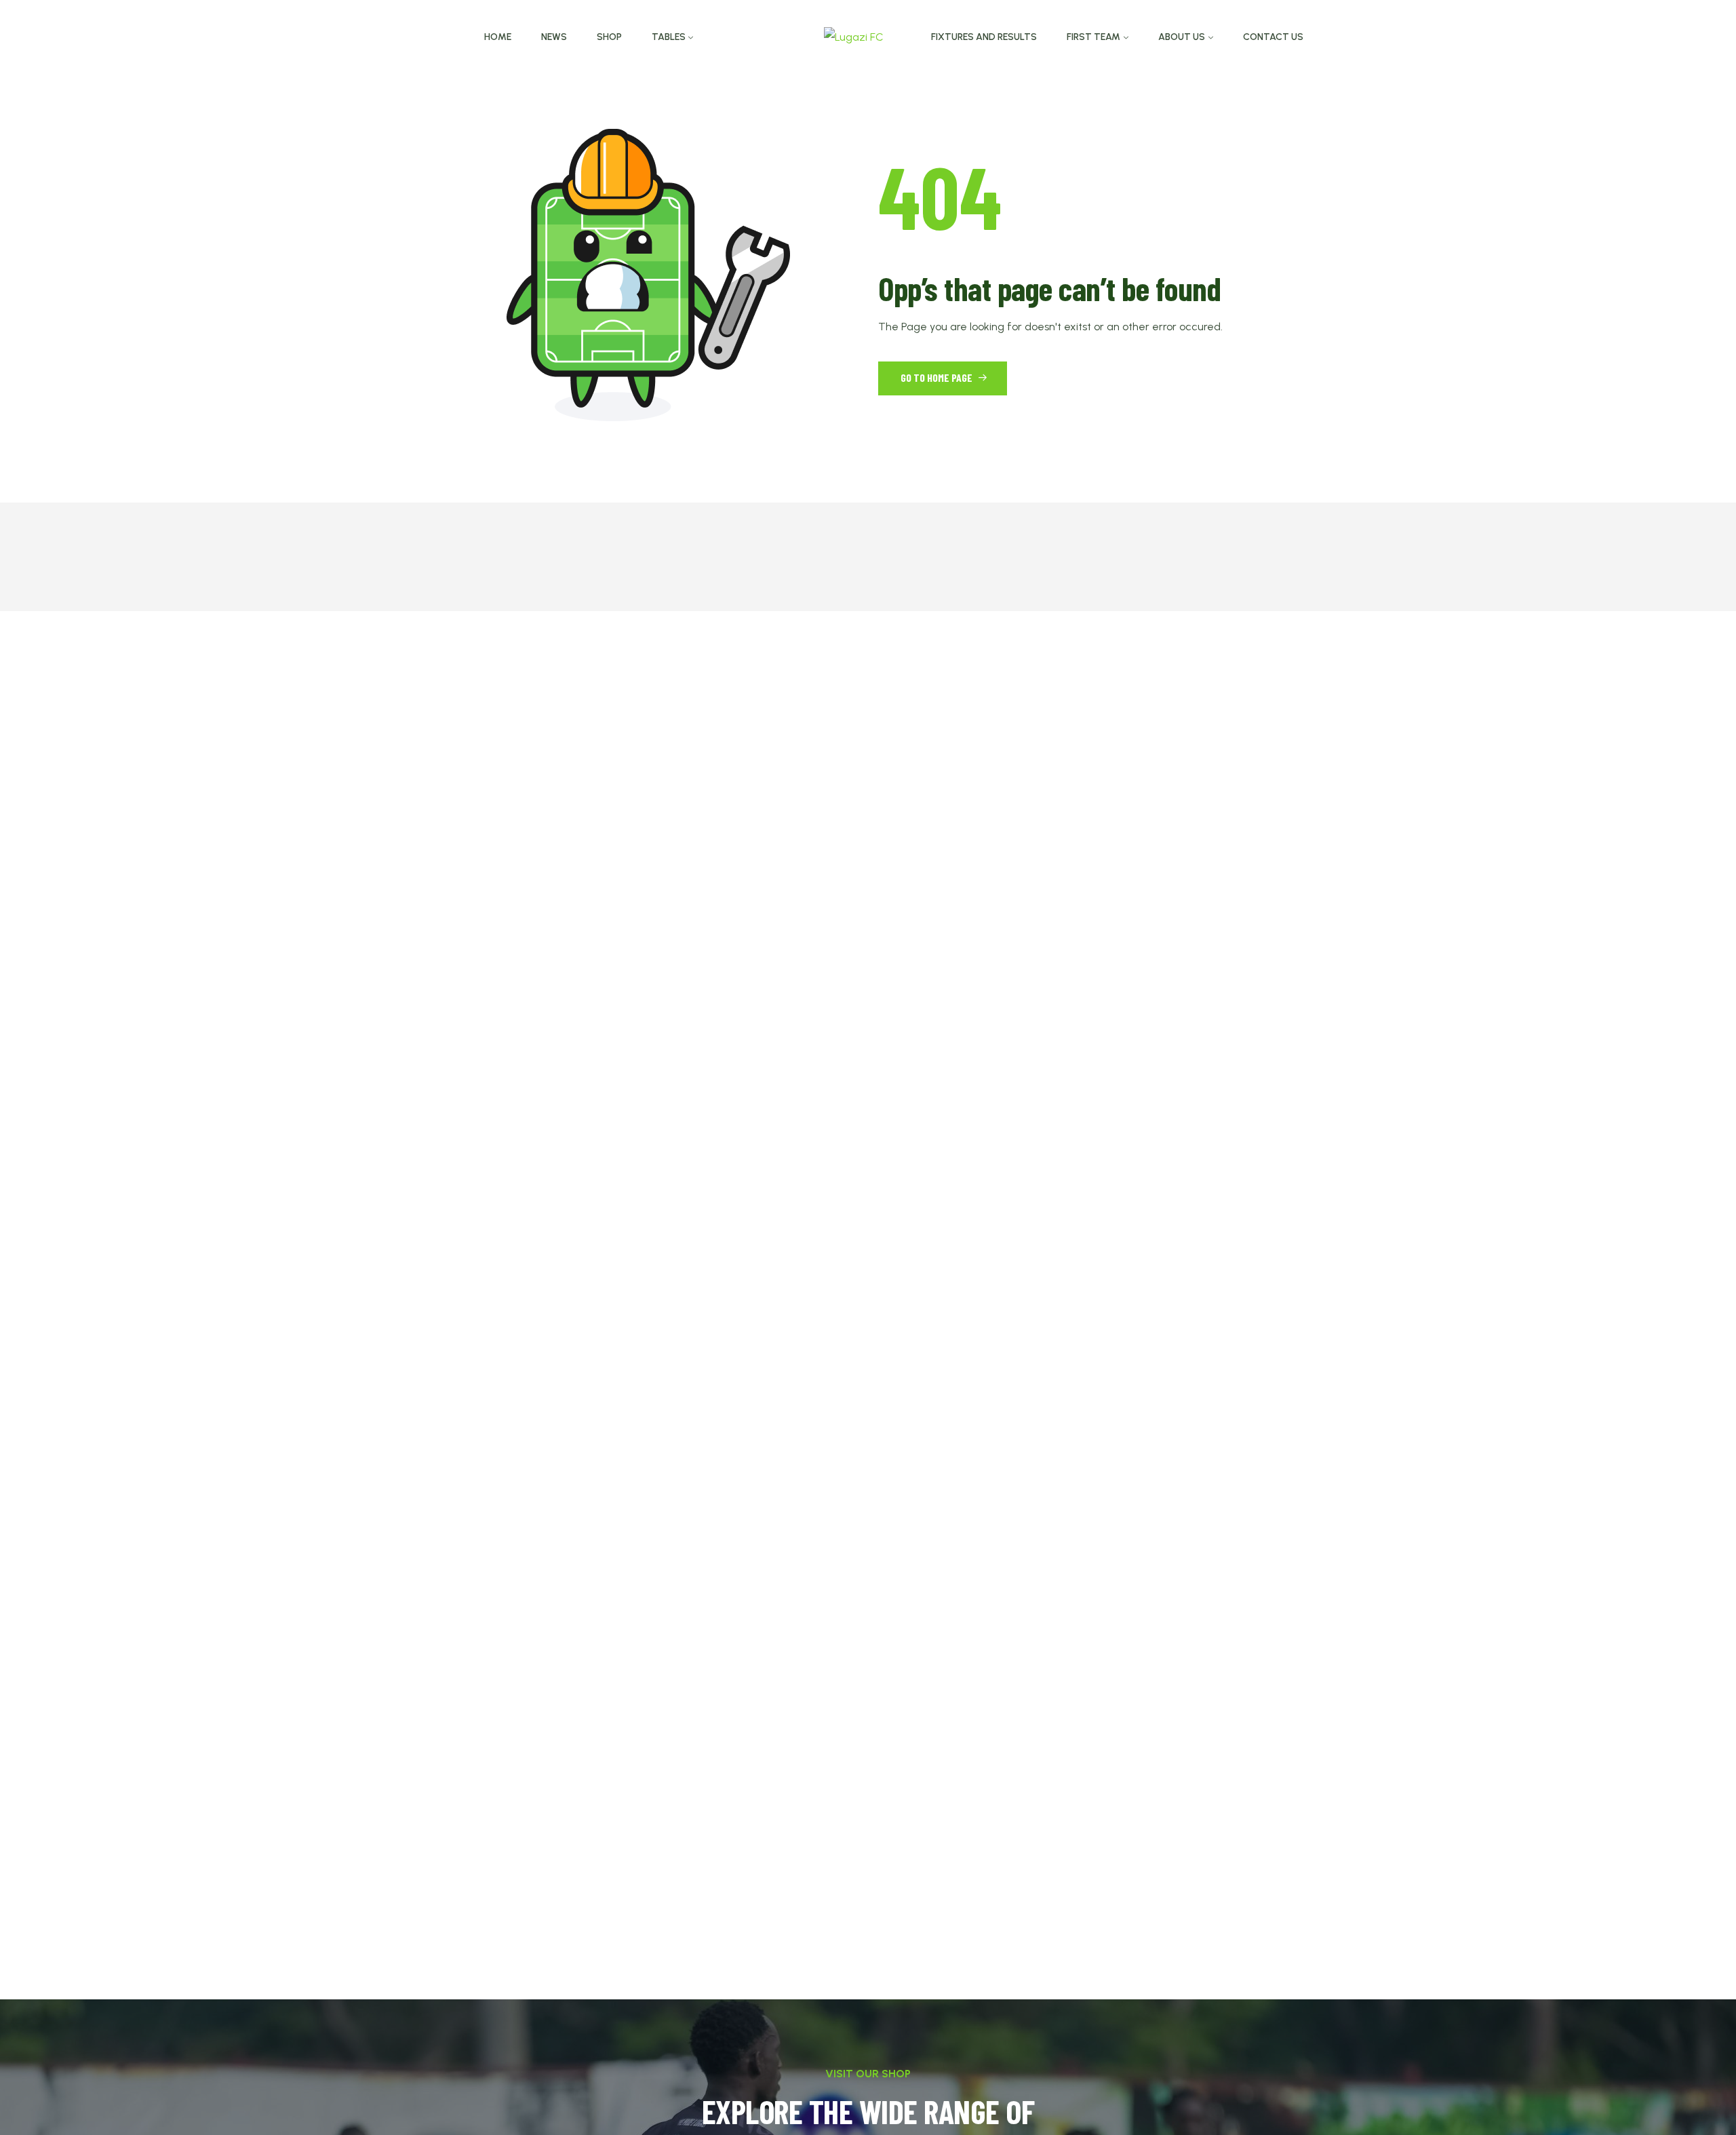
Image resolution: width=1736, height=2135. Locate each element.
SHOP (609, 37)
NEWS (554, 37)
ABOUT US (1182, 37)
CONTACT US (1273, 37)
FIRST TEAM (1093, 37)
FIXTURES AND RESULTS (984, 37)
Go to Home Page (938, 377)
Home (498, 37)
